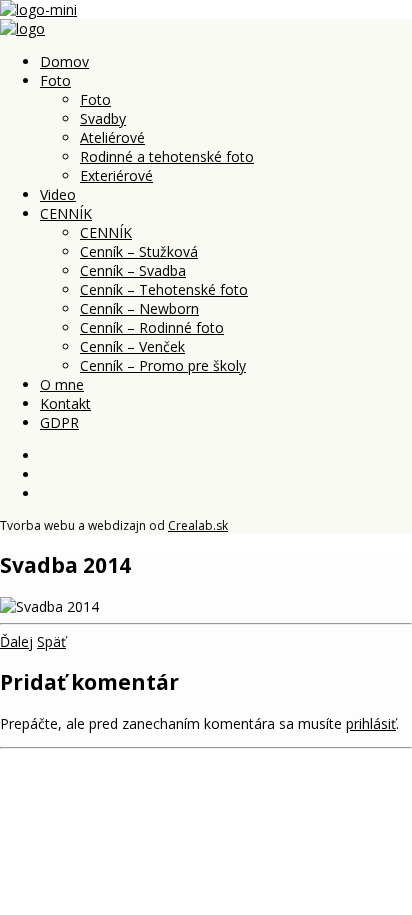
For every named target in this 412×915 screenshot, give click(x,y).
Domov (64, 61)
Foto (55, 80)
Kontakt (65, 403)
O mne (62, 384)
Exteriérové (116, 175)
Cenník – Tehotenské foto (164, 289)
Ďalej (16, 641)
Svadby (103, 118)
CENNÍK (66, 213)
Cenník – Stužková (139, 251)
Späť (51, 641)
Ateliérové (112, 137)
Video (58, 194)
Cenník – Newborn (139, 308)
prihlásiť (371, 723)
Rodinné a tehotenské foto (167, 156)
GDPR (59, 422)
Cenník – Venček (132, 346)
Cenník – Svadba (133, 270)
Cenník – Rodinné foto (152, 327)
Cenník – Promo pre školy (163, 365)
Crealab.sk (198, 525)
